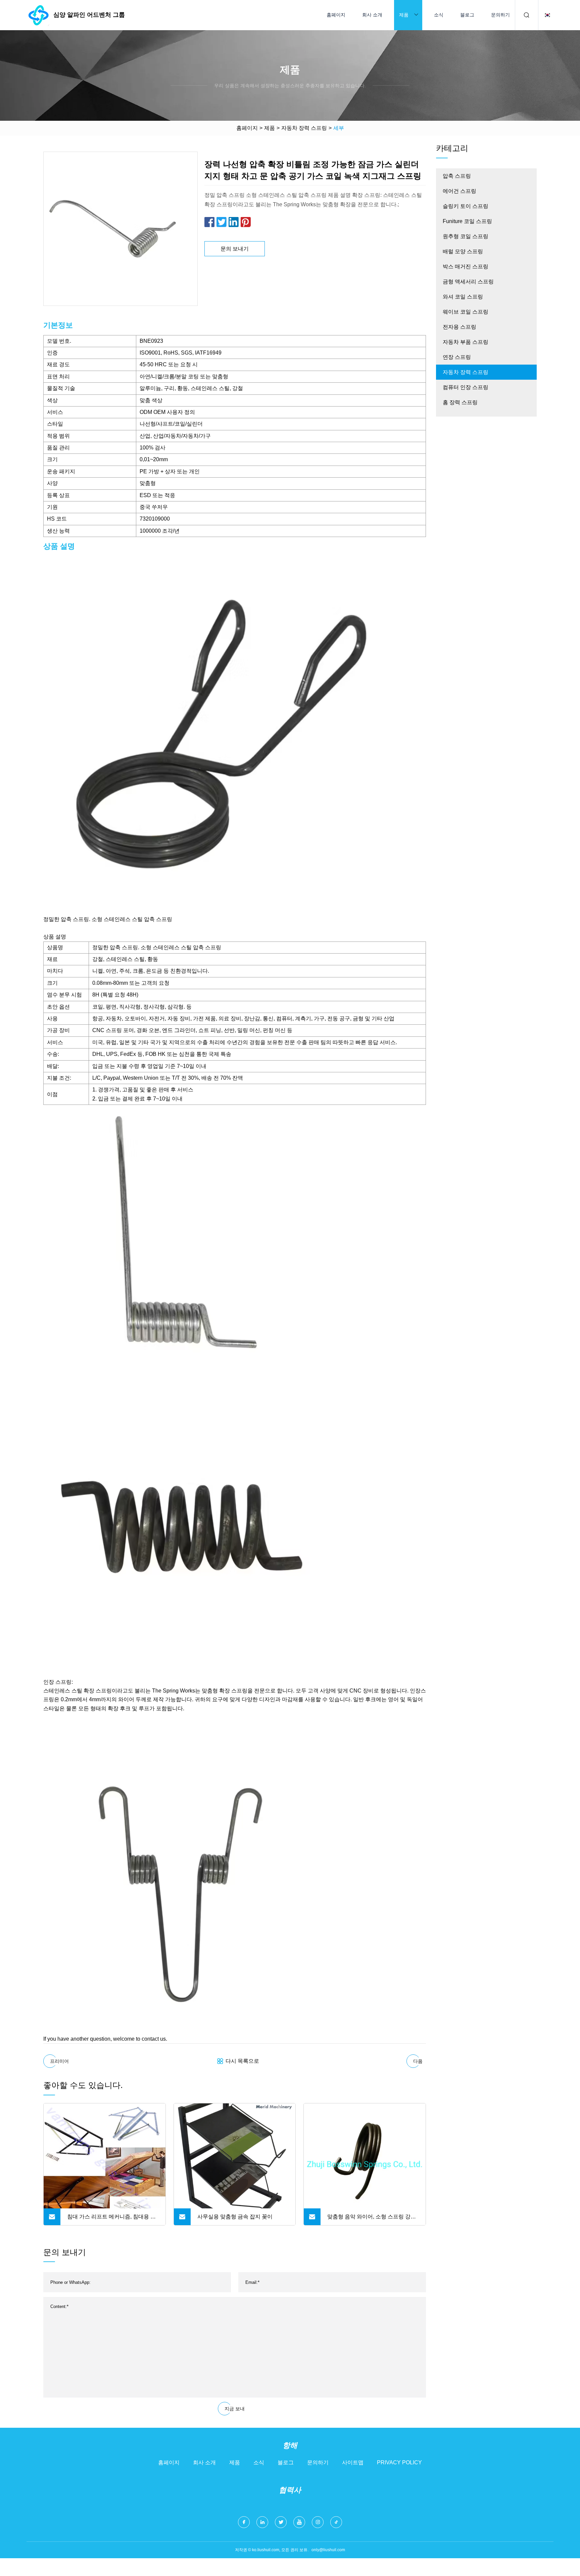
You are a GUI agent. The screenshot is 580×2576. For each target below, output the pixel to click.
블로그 (467, 15)
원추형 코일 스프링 (466, 236)
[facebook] (244, 2522)
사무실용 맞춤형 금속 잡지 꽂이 (235, 2217)
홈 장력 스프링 (460, 402)
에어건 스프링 (460, 191)
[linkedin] (262, 2522)
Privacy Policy (399, 2462)
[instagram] (318, 2522)
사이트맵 (353, 2462)
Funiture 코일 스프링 (467, 221)
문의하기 (500, 15)
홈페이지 (336, 15)
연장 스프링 (457, 357)
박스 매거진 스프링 (466, 266)
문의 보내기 (235, 249)
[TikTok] (336, 2522)
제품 (404, 15)
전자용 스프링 (460, 327)
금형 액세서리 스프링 (468, 282)
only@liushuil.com (328, 2550)
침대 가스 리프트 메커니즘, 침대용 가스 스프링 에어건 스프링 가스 (111, 2219)
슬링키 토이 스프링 (466, 206)
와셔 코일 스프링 (463, 297)
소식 (439, 15)
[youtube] (299, 2522)
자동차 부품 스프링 (466, 342)
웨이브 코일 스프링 (466, 312)
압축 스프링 (457, 176)
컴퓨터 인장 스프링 (466, 387)
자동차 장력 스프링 (304, 128)
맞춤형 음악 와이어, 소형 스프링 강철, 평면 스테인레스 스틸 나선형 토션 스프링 (372, 2219)
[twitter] (281, 2522)
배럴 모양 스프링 (463, 251)
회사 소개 (372, 15)
